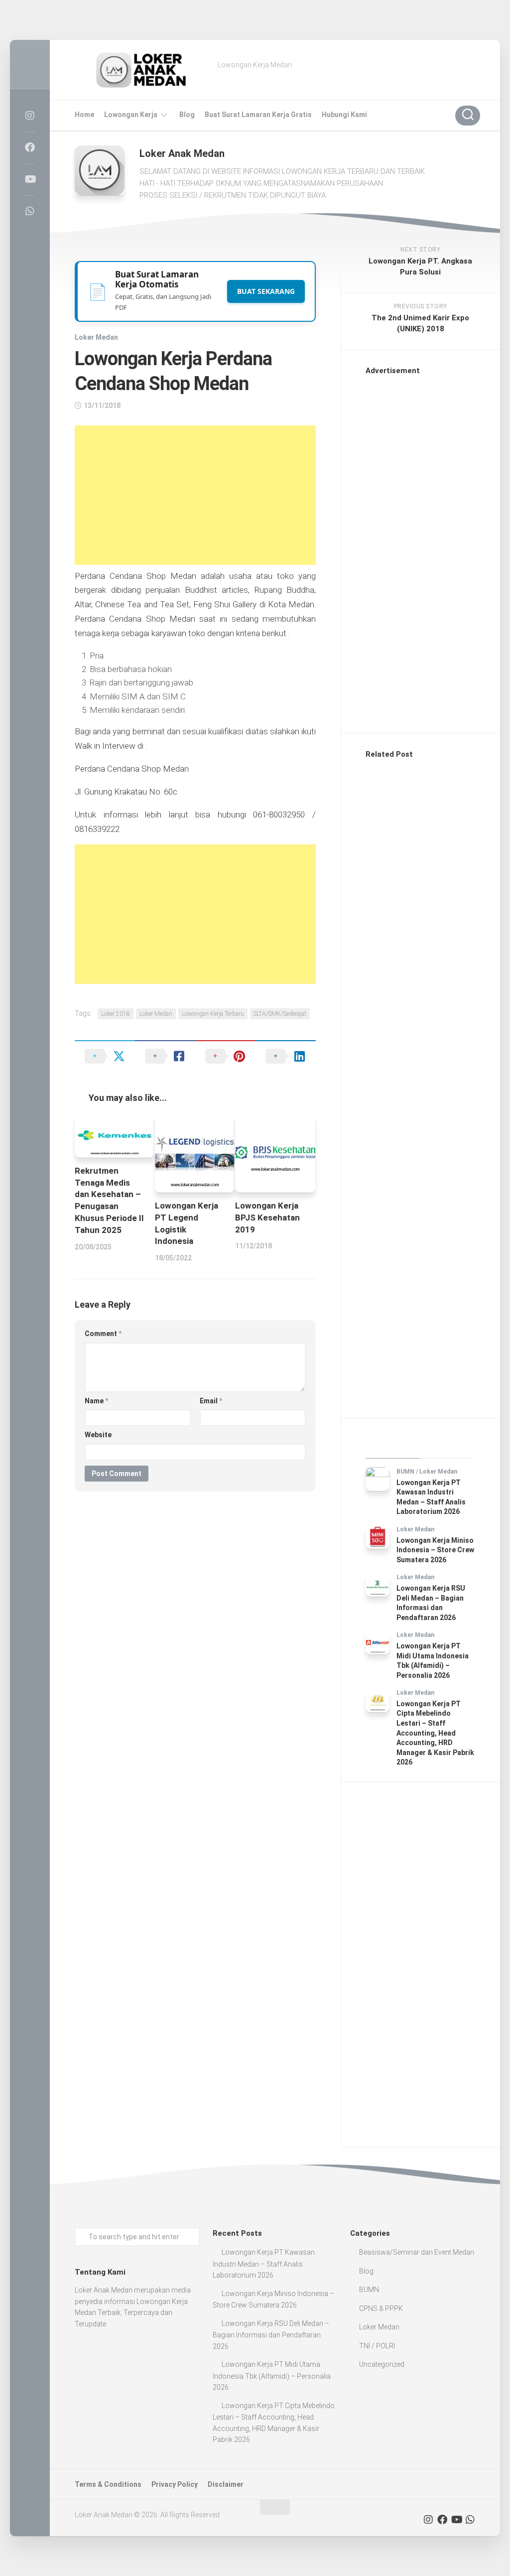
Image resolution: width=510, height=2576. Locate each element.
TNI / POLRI (377, 2346)
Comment (103, 1334)
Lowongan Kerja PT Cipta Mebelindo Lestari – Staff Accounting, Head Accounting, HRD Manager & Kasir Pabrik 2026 (435, 1733)
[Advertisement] (195, 495)
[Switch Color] (30, 65)
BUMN (405, 1472)
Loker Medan (96, 337)
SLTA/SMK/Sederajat (280, 1014)
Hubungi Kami (344, 115)
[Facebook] (30, 147)
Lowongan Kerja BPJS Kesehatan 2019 (267, 1218)
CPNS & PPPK (381, 2308)
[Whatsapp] (30, 211)
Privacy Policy (175, 2484)
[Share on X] (105, 1056)
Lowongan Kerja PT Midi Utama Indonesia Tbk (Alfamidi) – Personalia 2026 (272, 2376)
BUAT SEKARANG (266, 291)
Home (84, 115)
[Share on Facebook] (165, 1056)
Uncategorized (382, 2364)
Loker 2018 (116, 1014)
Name (96, 1401)
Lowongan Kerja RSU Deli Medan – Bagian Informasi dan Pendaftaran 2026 (271, 2335)
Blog (187, 115)
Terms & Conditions (108, 2484)
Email (211, 1401)
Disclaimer (226, 2484)
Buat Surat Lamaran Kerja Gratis (258, 115)
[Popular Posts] (448, 1446)
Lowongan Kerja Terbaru (213, 1014)
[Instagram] (30, 116)
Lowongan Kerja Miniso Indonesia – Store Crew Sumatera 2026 (435, 1550)
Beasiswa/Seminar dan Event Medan (417, 2252)
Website (98, 1435)
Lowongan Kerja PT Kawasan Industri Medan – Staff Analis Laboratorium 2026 (264, 2264)
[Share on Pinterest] (225, 1056)
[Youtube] (30, 179)
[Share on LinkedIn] (286, 1056)
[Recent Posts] (393, 1446)
